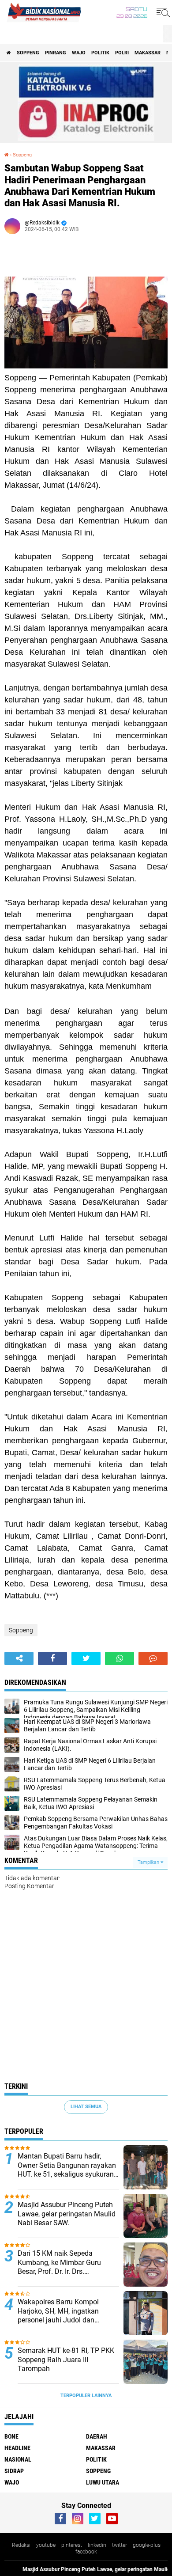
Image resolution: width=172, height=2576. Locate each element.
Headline (17, 2448)
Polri (122, 53)
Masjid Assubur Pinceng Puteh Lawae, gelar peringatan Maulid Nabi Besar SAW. (67, 2214)
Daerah (97, 2436)
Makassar (148, 53)
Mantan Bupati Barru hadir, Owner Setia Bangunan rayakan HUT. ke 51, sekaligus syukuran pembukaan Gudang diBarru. (67, 2166)
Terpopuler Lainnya (86, 2396)
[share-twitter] (86, 1658)
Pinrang (56, 53)
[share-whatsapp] (120, 1658)
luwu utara (103, 2482)
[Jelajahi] (162, 12)
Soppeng (28, 53)
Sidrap (14, 2471)
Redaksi (21, 2545)
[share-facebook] (52, 1658)
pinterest (72, 2545)
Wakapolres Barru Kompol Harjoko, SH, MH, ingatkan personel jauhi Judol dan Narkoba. (58, 2311)
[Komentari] (153, 1658)
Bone (11, 2436)
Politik (100, 53)
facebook (86, 2552)
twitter (120, 2545)
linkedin (97, 2545)
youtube (46, 2545)
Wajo (79, 53)
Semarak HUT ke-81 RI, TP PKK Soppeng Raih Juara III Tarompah (66, 2360)
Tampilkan (149, 1862)
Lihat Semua (86, 2107)
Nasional (18, 2459)
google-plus (147, 2545)
